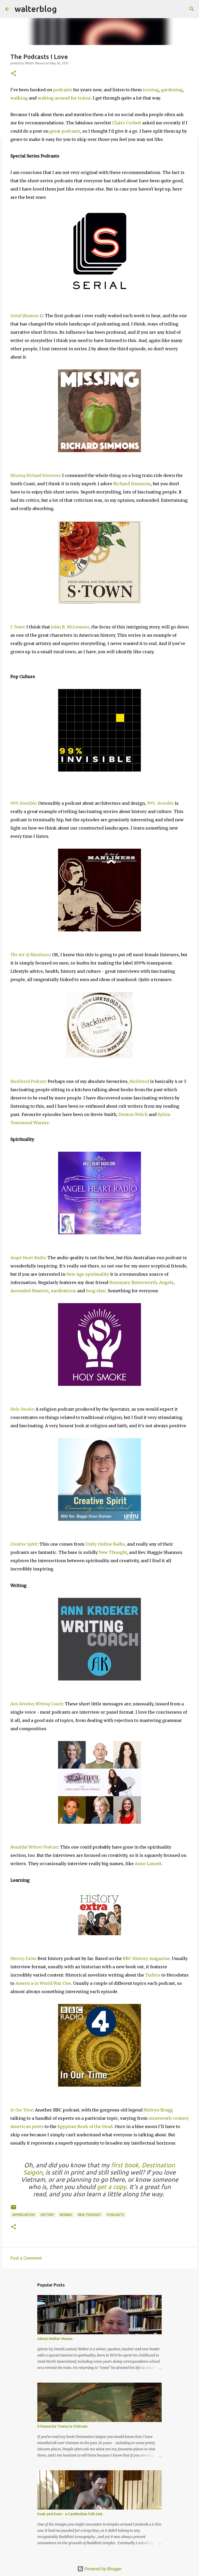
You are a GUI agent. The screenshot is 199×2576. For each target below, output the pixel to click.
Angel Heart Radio (28, 1258)
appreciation (24, 2215)
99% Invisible (23, 803)
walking (19, 98)
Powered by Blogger (103, 2569)
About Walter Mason (55, 2339)
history (47, 2215)
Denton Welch (133, 1114)
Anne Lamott (148, 1864)
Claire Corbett (127, 123)
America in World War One (43, 1983)
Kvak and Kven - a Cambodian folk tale (70, 2514)
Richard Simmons (132, 484)
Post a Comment (26, 2258)
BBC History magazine (146, 1958)
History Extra (23, 1958)
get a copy (112, 2187)
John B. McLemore (70, 627)
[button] (13, 74)
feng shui (96, 1291)
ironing (151, 90)
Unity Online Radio (105, 1544)
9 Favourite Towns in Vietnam (62, 2426)
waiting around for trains (64, 98)
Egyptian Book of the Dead (85, 2126)
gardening (172, 90)
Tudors (153, 1975)
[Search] (64, 9)
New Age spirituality (88, 1274)
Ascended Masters (30, 1291)
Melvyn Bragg (158, 2110)
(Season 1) (27, 316)
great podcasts (65, 131)
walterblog (36, 9)
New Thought (113, 1552)
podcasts (63, 90)
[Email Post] (13, 2209)
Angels (166, 1282)
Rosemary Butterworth (133, 1282)
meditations (63, 1291)
